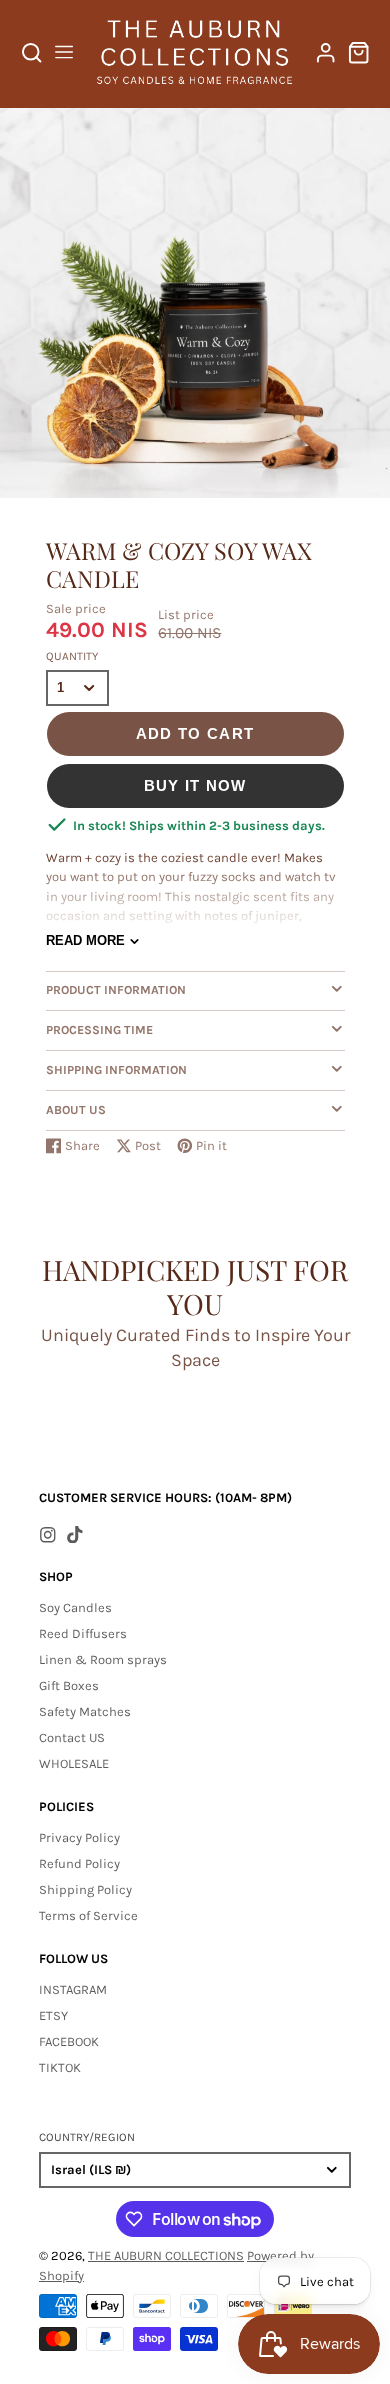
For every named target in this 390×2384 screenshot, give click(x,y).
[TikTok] (75, 1535)
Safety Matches (85, 1711)
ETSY (53, 2015)
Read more (85, 940)
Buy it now (195, 785)
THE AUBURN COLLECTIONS (166, 2255)
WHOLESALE (74, 1763)
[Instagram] (48, 1535)
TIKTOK (60, 2067)
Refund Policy (79, 1863)
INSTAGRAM (73, 1989)
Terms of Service (88, 1915)
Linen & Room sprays (103, 1659)
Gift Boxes (69, 1685)
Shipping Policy (85, 1889)
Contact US (72, 1737)
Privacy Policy (79, 1837)
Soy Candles (75, 1607)
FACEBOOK (69, 2041)
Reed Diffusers (83, 1633)
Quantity (72, 656)
